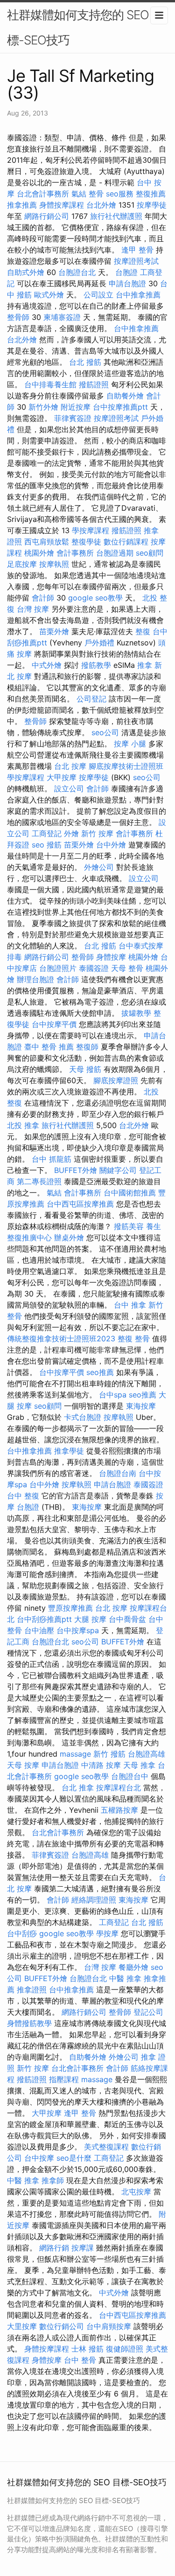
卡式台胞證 (83, 1417)
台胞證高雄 (147, 1754)
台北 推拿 (78, 1787)
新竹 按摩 (97, 833)
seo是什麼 (74, 2158)
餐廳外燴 (133, 1967)
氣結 (79, 194)
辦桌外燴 (69, 1237)
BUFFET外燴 (76, 1170)
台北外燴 (101, 205)
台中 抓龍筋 (52, 1159)
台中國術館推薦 (130, 1193)
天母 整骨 (127, 968)
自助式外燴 (26, 272)
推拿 (145, 665)
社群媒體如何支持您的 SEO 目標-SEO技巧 (85, 27)
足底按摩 (22, 564)
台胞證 (126, 272)
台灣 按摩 (33, 609)
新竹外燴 (43, 407)
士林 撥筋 (87, 2349)
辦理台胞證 (35, 979)
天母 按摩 (23, 1765)
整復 (143, 631)
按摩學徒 (152, 205)
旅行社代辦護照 (116, 216)
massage (75, 1754)
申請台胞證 (127, 283)
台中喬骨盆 (127, 1619)
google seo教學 (95, 598)
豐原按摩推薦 (70, 1608)
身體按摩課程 (62, 205)
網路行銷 (54, 2248)
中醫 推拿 (125, 1978)
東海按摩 (141, 1406)
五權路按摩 (119, 1810)
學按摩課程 (91, 530)
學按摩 (107, 1933)
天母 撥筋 (85, 1069)
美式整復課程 (106, 2147)
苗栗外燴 (54, 631)
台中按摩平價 (54, 1024)
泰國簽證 (94, 968)
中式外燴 (47, 665)
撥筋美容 (129, 1226)
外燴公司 (99, 867)
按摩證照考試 (136, 261)
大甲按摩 (62, 777)
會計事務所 (75, 553)
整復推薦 (151, 194)
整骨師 (18, 317)
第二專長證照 (39, 1181)
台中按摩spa (78, 1630)
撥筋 (54, 845)
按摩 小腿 (130, 744)
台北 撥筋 (85, 362)
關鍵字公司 (118, 1170)
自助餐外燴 (125, 396)
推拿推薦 (22, 205)
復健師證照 (125, 2349)
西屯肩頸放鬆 (47, 542)
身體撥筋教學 (29, 2023)
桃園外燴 (39, 553)
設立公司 (69, 789)
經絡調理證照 (94, 1900)
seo (38, 845)
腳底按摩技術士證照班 (126, 766)
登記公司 (148, 2012)
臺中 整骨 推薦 (49, 1047)
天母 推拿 (139, 1765)
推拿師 (53, 2180)
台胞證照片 (58, 968)
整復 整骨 (134, 1339)
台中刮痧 (22, 1933)
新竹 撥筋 (109, 1754)
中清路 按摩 (101, 1765)
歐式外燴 (49, 295)
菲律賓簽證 (73, 418)
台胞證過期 (115, 553)
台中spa (113, 1395)
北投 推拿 (23, 1125)
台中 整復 (23, 1496)
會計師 (43, 598)
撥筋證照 (94, 384)
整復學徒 (86, 542)
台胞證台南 (118, 1473)
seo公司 (105, 732)
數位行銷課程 (126, 542)
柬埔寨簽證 (62, 317)
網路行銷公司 (47, 216)
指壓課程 (64, 2079)
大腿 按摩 (90, 1619)
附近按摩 (76, 407)
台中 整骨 (80, 2360)
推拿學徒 (69, 1451)
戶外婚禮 (99, 643)
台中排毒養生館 (50, 384)
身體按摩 (111, 957)
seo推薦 (100, 1372)
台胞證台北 (77, 272)
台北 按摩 (70, 766)
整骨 (96, 194)
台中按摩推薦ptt (120, 407)
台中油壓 (39, 1630)
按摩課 (83, 2248)
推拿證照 (32, 1990)
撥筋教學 (96, 665)
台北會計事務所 (43, 194)
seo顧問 (150, 553)
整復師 (87, 1047)
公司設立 (98, 295)
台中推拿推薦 (138, 295)
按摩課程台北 (119, 1787)
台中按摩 (39, 2158)
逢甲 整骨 (137, 250)
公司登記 (91, 699)
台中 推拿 (130, 1305)
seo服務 (120, 194)
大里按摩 (22, 2326)
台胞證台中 (130, 1776)
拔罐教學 (136, 1013)
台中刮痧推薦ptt (44, 1619)
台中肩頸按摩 (109, 2326)
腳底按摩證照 (116, 1080)
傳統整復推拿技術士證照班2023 (61, 1339)
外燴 (71, 833)
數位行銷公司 (62, 2326)
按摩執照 (54, 564)
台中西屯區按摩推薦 (80, 1204)
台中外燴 (111, 845)
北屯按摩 (136, 2192)
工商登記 (47, 833)
